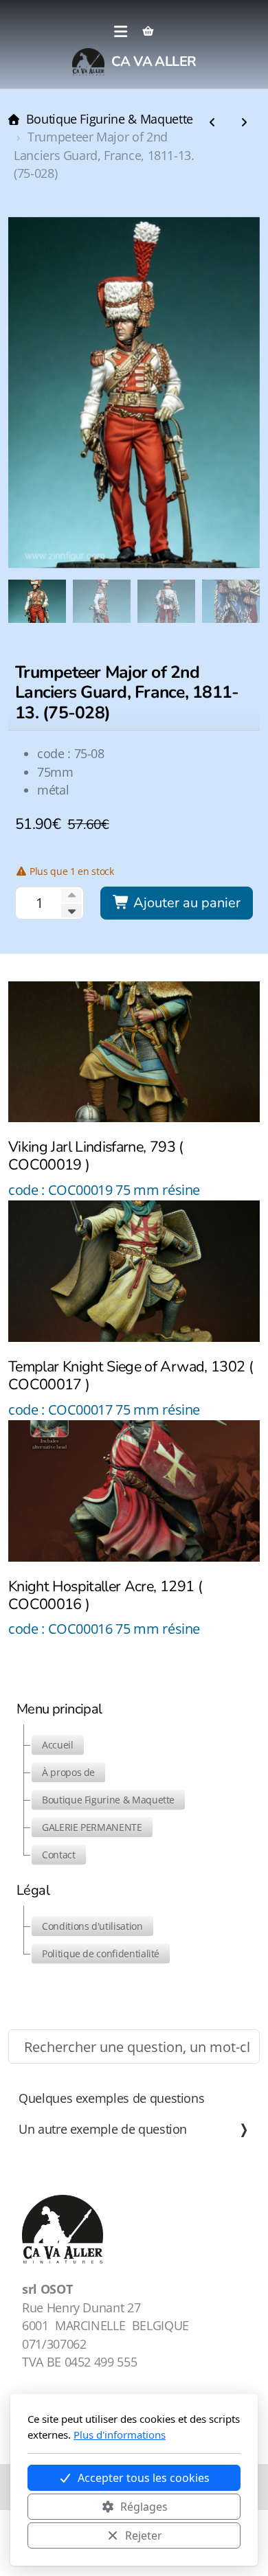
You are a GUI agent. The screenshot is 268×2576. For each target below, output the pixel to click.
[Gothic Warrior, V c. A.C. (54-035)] (212, 123)
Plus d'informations (120, 2435)
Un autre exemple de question (103, 2129)
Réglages (144, 2507)
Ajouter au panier (185, 903)
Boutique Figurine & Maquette (110, 119)
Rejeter (144, 2535)
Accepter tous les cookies (144, 2478)
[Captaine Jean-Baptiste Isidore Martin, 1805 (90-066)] (244, 123)
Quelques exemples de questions (111, 2098)
